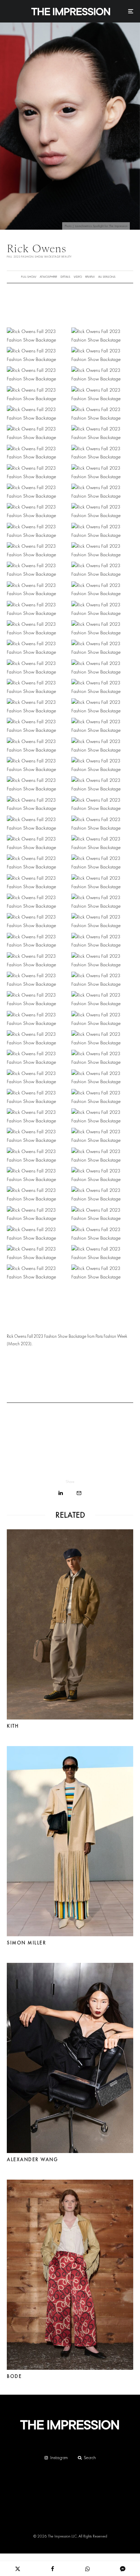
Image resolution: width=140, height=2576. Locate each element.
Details (65, 277)
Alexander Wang (32, 2160)
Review (90, 277)
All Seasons (107, 277)
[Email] (79, 1493)
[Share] (61, 1493)
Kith (13, 1726)
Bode (14, 2376)
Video (78, 277)
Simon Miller (26, 1943)
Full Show (29, 277)
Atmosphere (48, 277)
